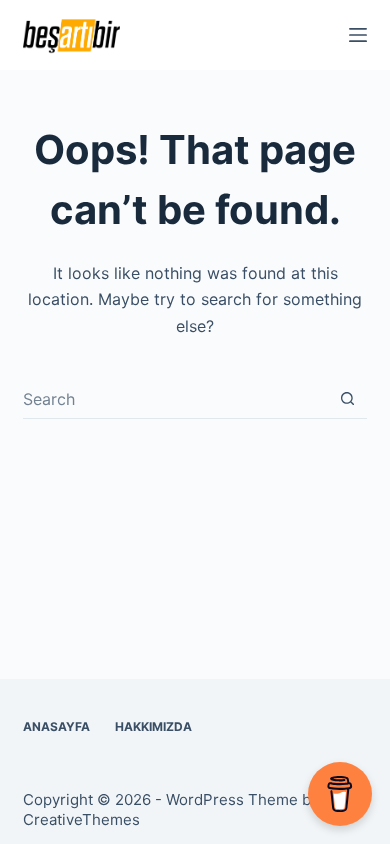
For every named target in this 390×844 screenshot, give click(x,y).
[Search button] (347, 398)
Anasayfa (56, 726)
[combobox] (175, 399)
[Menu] (358, 35)
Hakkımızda (153, 726)
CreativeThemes (81, 819)
